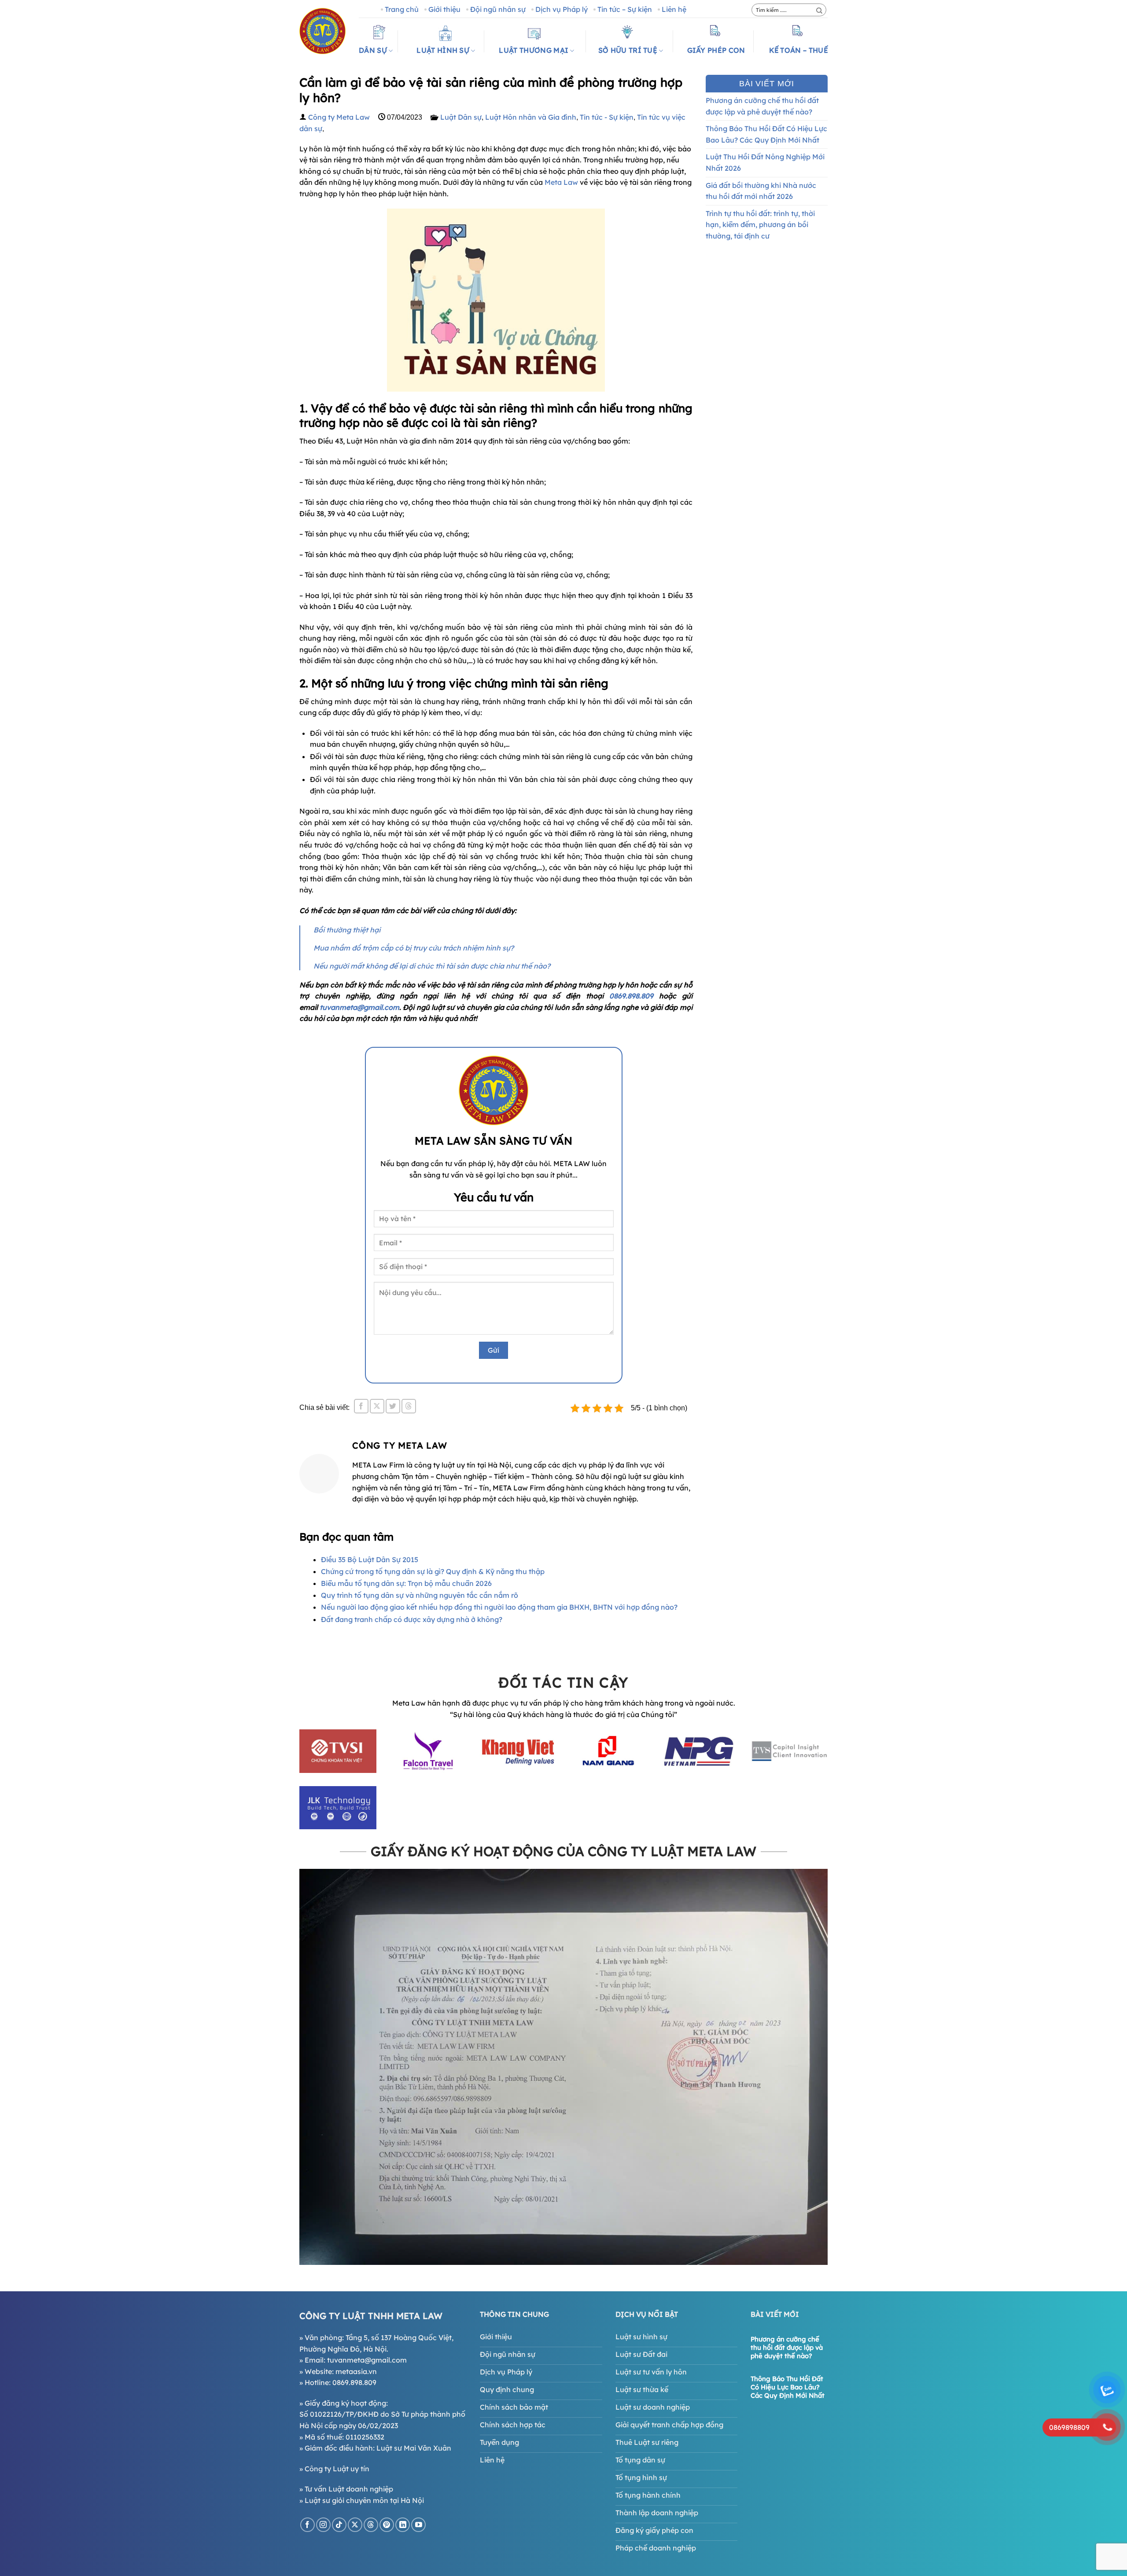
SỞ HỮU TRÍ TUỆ (628, 50)
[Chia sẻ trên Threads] (409, 1406)
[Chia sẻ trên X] (377, 1406)
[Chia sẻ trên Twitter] (393, 1406)
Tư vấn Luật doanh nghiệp (349, 2489)
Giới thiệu (444, 9)
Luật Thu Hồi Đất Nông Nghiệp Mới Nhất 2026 (765, 162)
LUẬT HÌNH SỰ (443, 50)
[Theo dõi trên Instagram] (323, 2525)
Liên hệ (674, 9)
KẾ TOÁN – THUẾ (798, 50)
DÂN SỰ (373, 50)
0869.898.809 (634, 996)
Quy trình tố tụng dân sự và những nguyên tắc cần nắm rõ (420, 1595)
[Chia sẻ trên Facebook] (361, 1406)
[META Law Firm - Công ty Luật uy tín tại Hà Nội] (322, 31)
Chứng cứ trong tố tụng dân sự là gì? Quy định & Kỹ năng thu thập (433, 1571)
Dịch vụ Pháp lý (562, 9)
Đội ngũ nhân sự (498, 9)
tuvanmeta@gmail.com (359, 1007)
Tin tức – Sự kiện (625, 9)
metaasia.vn (356, 2371)
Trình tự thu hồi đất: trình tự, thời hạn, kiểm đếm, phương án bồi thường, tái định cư (760, 225)
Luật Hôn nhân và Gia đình (531, 117)
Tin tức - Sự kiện (607, 117)
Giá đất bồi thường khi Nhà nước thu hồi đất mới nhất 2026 (761, 191)
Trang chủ (402, 9)
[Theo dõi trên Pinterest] (387, 2525)
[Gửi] (819, 11)
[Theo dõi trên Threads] (371, 2525)
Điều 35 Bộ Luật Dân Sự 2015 (370, 1560)
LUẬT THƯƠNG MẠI (534, 50)
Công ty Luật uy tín (337, 2469)
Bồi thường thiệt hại (347, 930)
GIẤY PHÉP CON (716, 50)
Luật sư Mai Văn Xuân (414, 2448)
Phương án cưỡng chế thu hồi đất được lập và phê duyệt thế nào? (762, 106)
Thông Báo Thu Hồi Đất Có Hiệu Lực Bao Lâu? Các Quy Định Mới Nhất (766, 134)
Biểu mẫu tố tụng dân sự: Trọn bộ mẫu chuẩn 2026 (406, 1583)
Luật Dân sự (461, 117)
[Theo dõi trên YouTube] (418, 2525)
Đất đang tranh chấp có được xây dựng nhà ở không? (412, 1619)
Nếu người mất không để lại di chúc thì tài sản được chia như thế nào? (432, 966)
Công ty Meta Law (339, 117)
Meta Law (561, 182)
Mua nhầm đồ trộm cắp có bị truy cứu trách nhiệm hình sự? (414, 948)
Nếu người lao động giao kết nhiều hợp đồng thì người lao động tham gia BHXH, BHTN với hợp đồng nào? (499, 1607)
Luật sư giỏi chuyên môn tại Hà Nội (364, 2500)
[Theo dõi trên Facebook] (308, 2525)
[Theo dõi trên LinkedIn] (403, 2525)
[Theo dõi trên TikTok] (339, 2525)
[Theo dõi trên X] (355, 2525)
